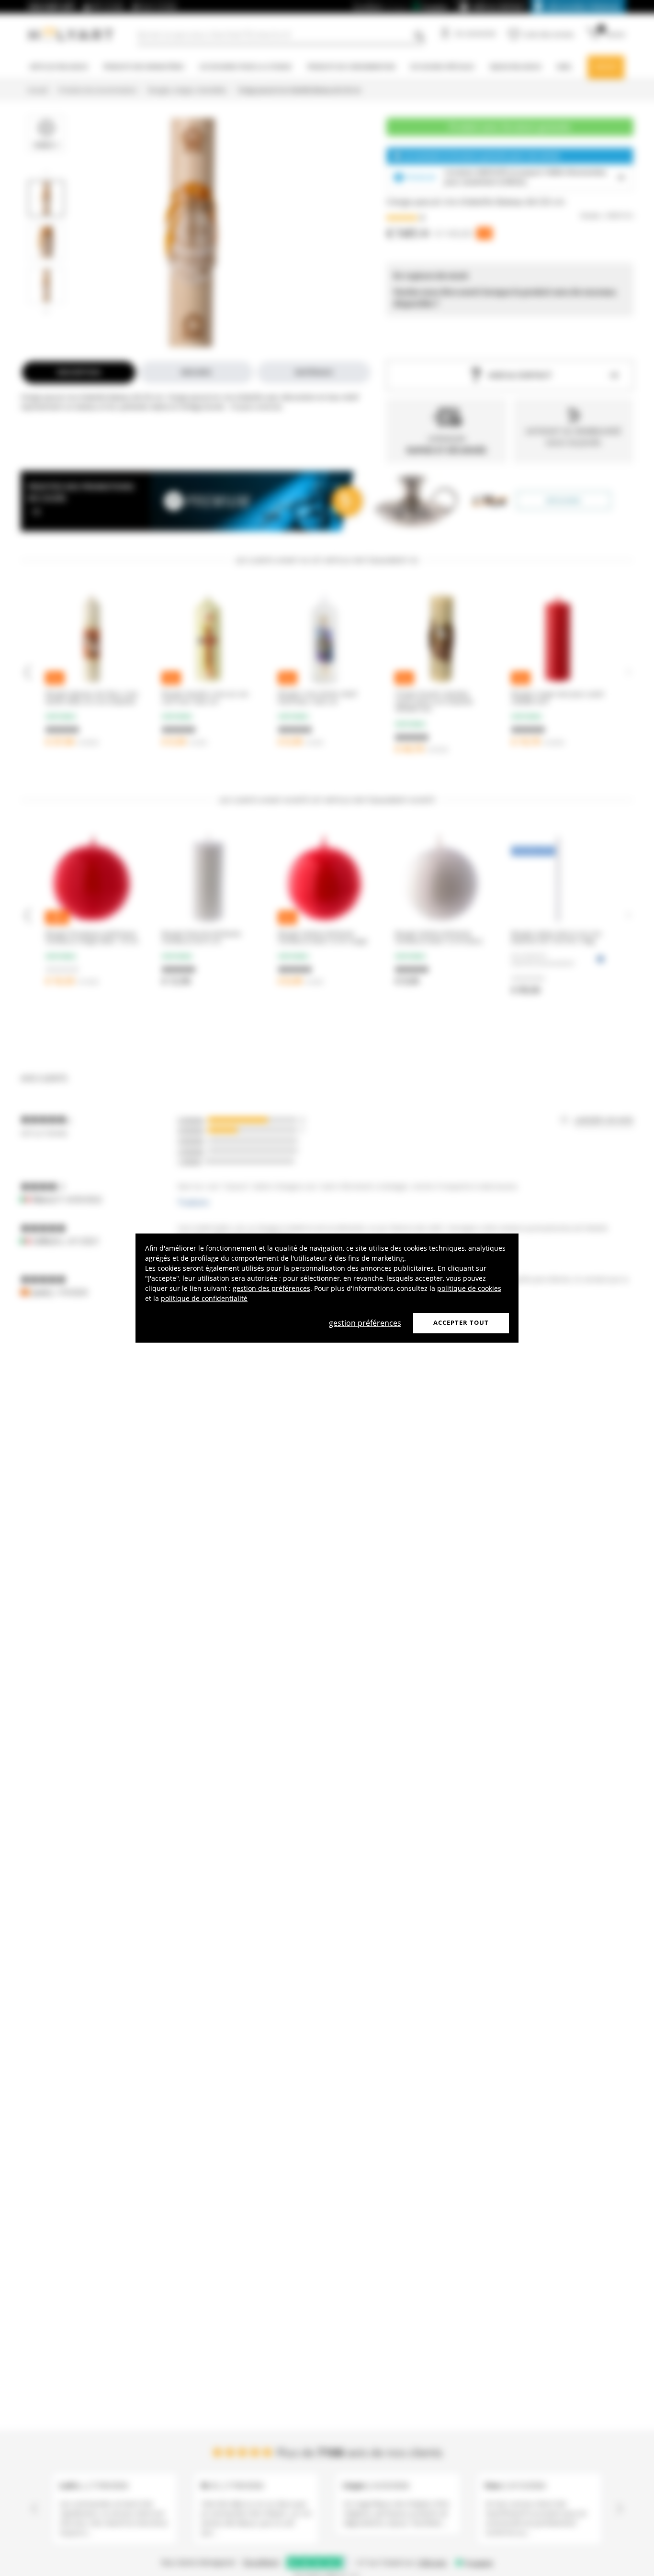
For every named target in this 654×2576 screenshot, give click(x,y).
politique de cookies (469, 1288)
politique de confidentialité (204, 1298)
